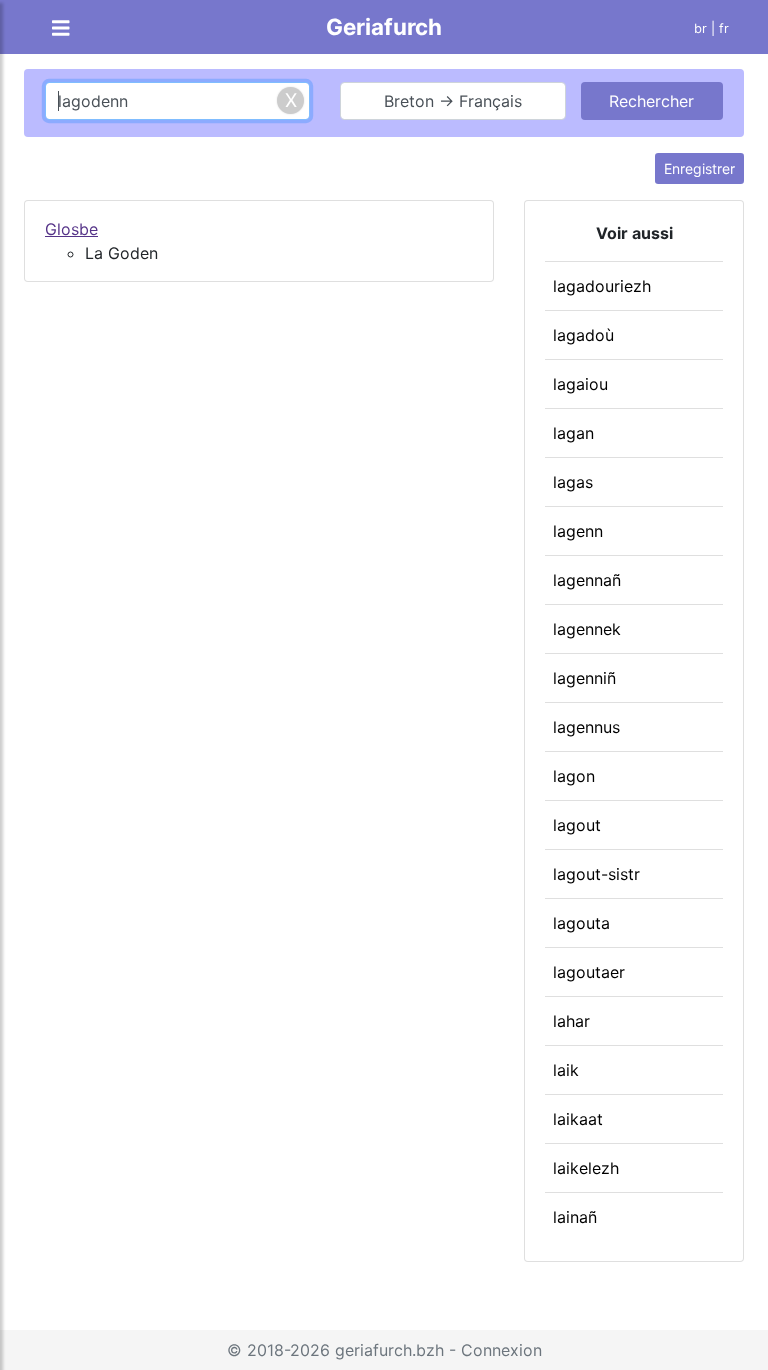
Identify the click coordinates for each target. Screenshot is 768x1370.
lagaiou (580, 384)
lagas (573, 482)
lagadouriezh (602, 286)
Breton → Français (453, 101)
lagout (577, 825)
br (700, 28)
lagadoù (583, 335)
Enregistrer (699, 168)
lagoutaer (589, 972)
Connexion (501, 1350)
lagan (573, 433)
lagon (574, 776)
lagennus (586, 727)
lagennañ (587, 580)
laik (566, 1070)
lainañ (575, 1217)
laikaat (578, 1119)
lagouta (581, 923)
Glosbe (71, 229)
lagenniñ (584, 678)
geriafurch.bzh (389, 1350)
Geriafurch (384, 26)
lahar (571, 1021)
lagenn (578, 531)
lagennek (587, 629)
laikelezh (586, 1168)
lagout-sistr (596, 874)
